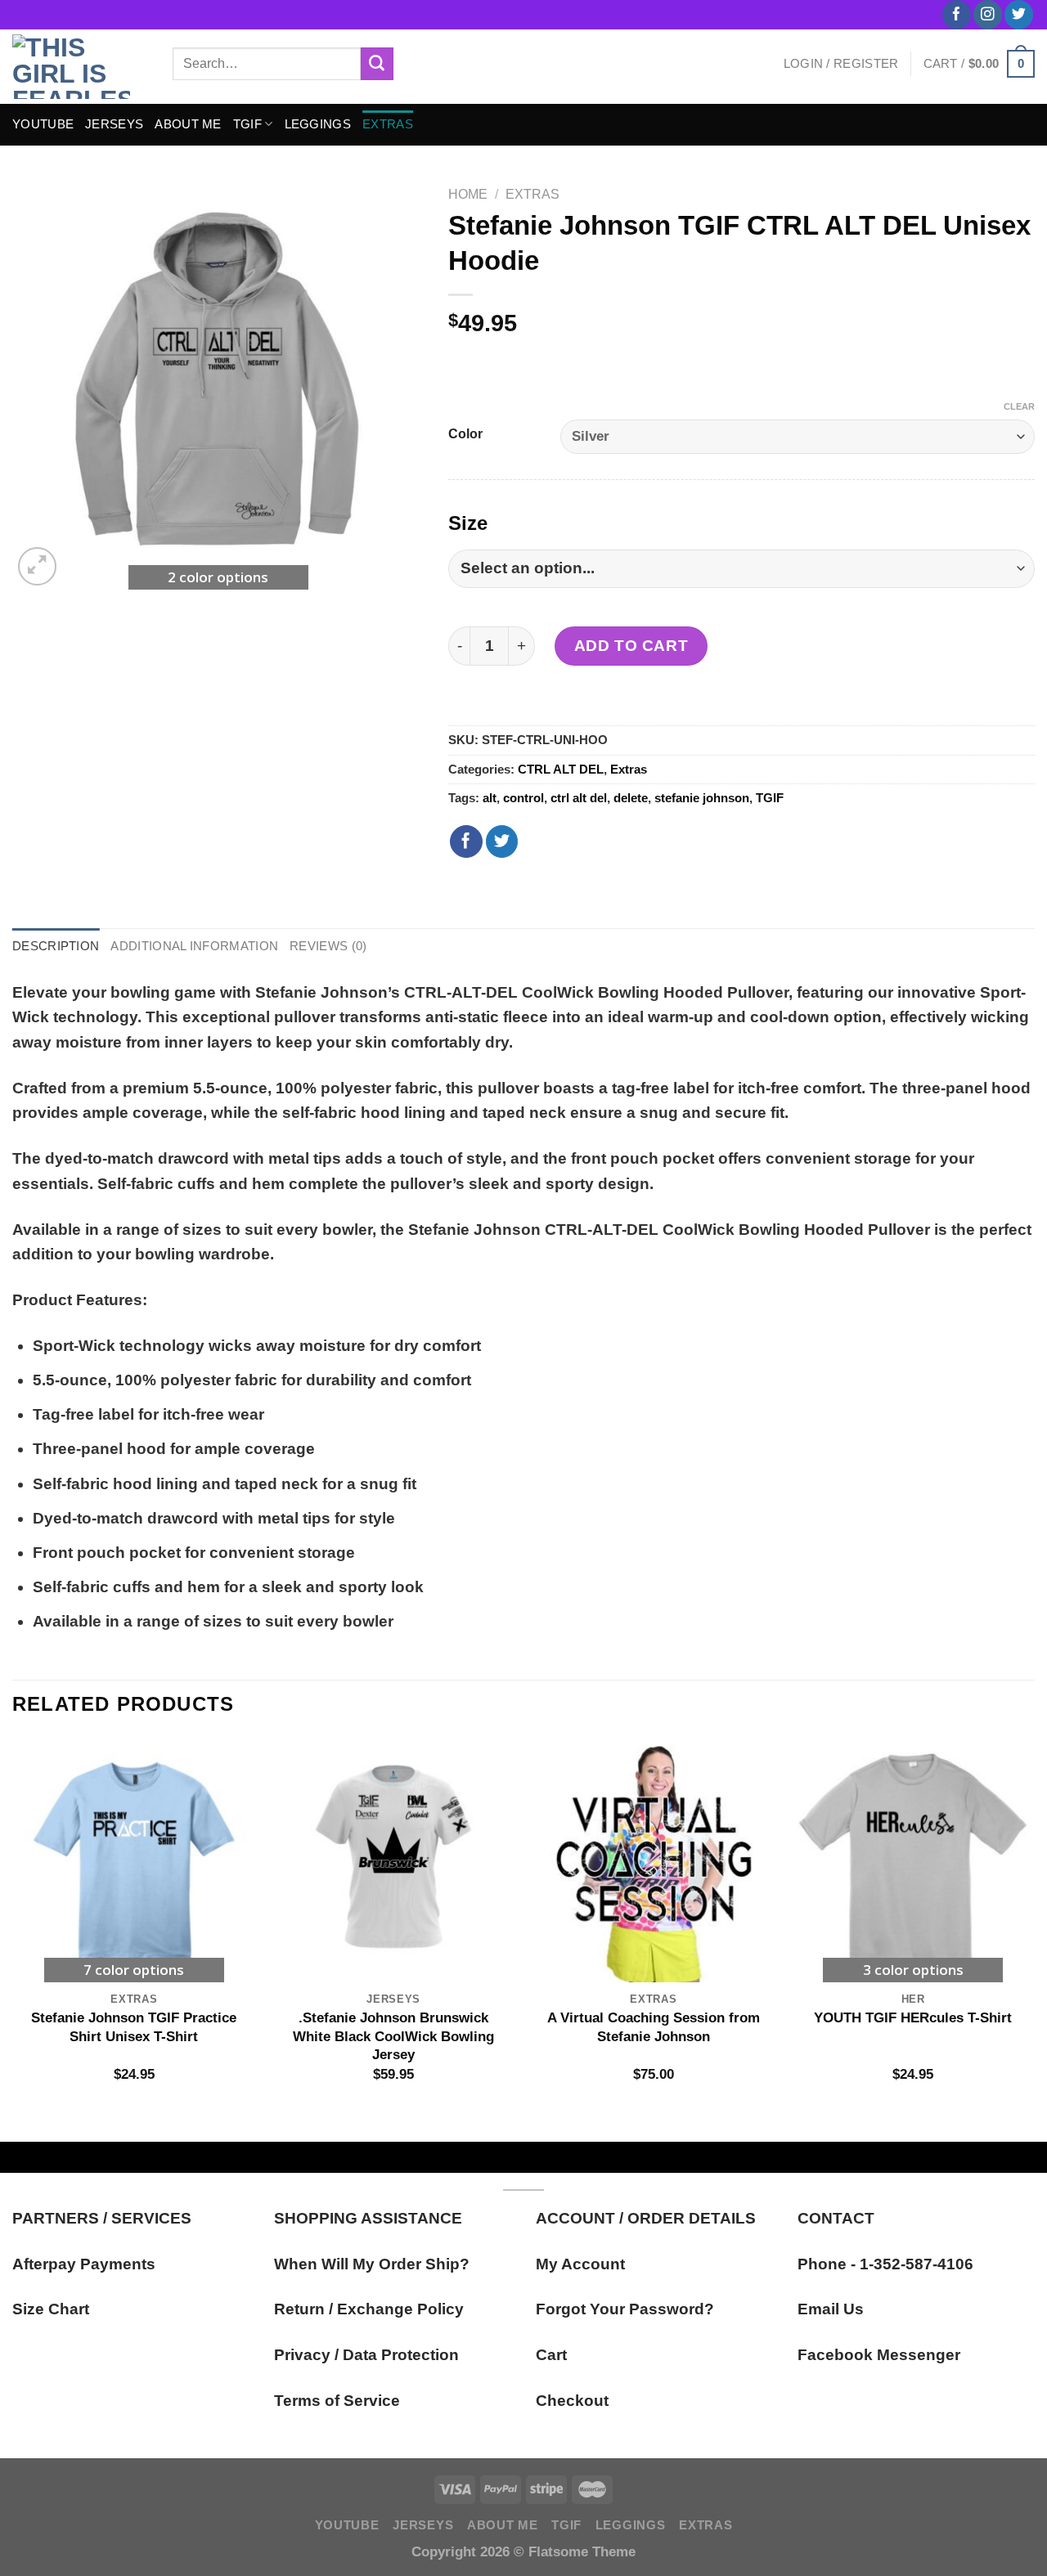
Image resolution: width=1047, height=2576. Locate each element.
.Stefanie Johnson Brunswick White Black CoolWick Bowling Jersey (393, 2036)
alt (490, 798)
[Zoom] (37, 566)
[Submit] (377, 64)
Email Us (831, 2309)
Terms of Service (337, 2401)
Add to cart (631, 646)
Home (468, 194)
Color (465, 434)
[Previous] (13, 1927)
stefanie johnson (702, 798)
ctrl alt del (579, 798)
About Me (188, 124)
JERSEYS (114, 124)
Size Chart (51, 2309)
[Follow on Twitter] (1019, 15)
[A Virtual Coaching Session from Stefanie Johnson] (654, 1860)
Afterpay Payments (84, 2264)
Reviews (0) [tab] (328, 946)
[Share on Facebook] (466, 841)
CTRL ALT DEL (561, 769)
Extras (388, 124)
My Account (580, 2264)
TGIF (247, 124)
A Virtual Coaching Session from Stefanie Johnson (654, 2026)
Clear (1019, 406)
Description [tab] (56, 946)
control (523, 798)
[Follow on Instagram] (988, 15)
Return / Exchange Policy (369, 2309)
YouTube (43, 124)
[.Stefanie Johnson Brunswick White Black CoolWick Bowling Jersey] (393, 1860)
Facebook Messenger (879, 2355)
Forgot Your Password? (625, 2309)
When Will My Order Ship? (372, 2264)
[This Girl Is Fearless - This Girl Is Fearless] (80, 67)
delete (631, 798)
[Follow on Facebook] (957, 15)
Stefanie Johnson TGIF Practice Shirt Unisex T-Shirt (134, 2026)
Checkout (572, 2401)
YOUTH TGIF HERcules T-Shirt (913, 2017)
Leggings (318, 124)
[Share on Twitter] (502, 841)
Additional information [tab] (194, 946)
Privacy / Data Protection (366, 2355)
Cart (551, 2355)
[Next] (1034, 1927)
